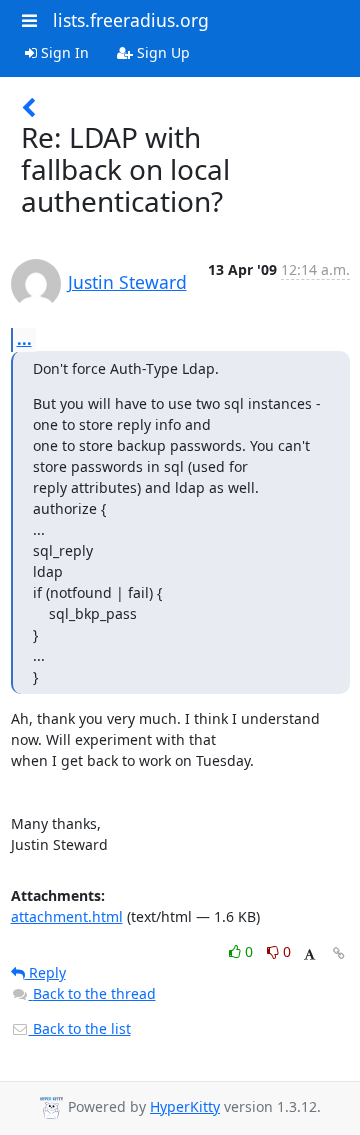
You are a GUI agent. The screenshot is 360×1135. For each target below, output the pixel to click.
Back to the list (80, 1028)
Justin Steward (127, 282)
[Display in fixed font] (309, 954)
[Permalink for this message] (339, 953)
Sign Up (161, 52)
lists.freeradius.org (131, 20)
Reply (45, 972)
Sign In (63, 52)
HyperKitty (185, 1106)
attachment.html (67, 916)
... (24, 339)
